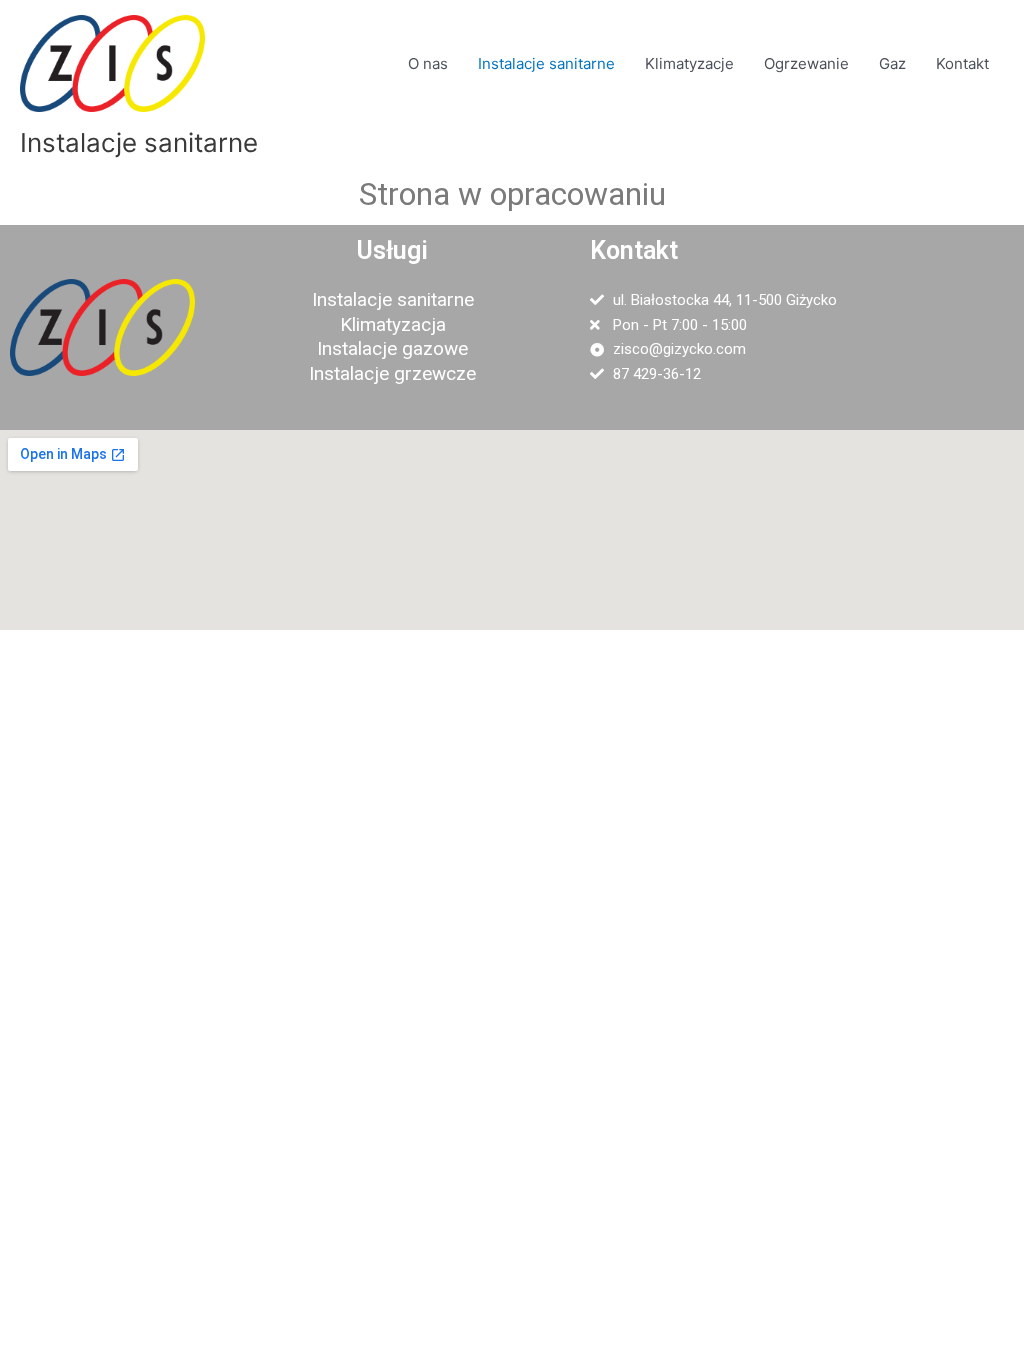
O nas (428, 63)
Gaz (892, 63)
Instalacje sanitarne (546, 63)
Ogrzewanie (806, 63)
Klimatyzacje (689, 63)
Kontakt (962, 63)
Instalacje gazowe (392, 348)
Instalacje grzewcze (392, 373)
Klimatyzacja (393, 324)
